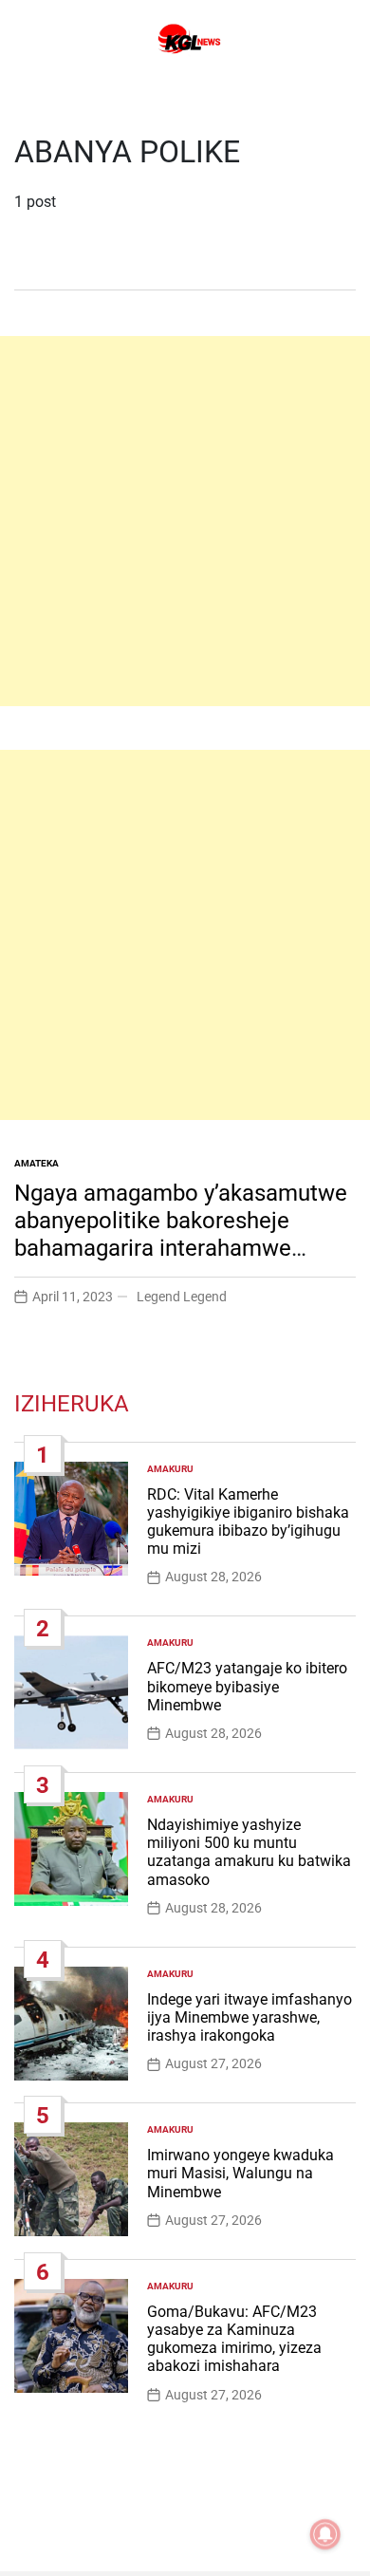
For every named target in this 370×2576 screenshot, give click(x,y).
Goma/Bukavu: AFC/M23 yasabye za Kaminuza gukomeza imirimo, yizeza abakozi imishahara (234, 2339)
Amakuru (170, 1469)
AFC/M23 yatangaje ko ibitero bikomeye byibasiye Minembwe (247, 1686)
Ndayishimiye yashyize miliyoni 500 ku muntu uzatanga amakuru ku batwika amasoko (249, 1852)
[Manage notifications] (325, 2534)
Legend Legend (182, 1297)
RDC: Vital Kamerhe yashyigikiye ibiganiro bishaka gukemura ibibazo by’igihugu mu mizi (248, 1522)
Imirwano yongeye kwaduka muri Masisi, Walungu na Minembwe (240, 2173)
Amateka (37, 1163)
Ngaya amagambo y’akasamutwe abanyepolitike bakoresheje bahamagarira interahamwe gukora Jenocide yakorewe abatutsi (181, 1248)
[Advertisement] (185, 521)
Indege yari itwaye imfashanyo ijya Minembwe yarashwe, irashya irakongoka (250, 2017)
